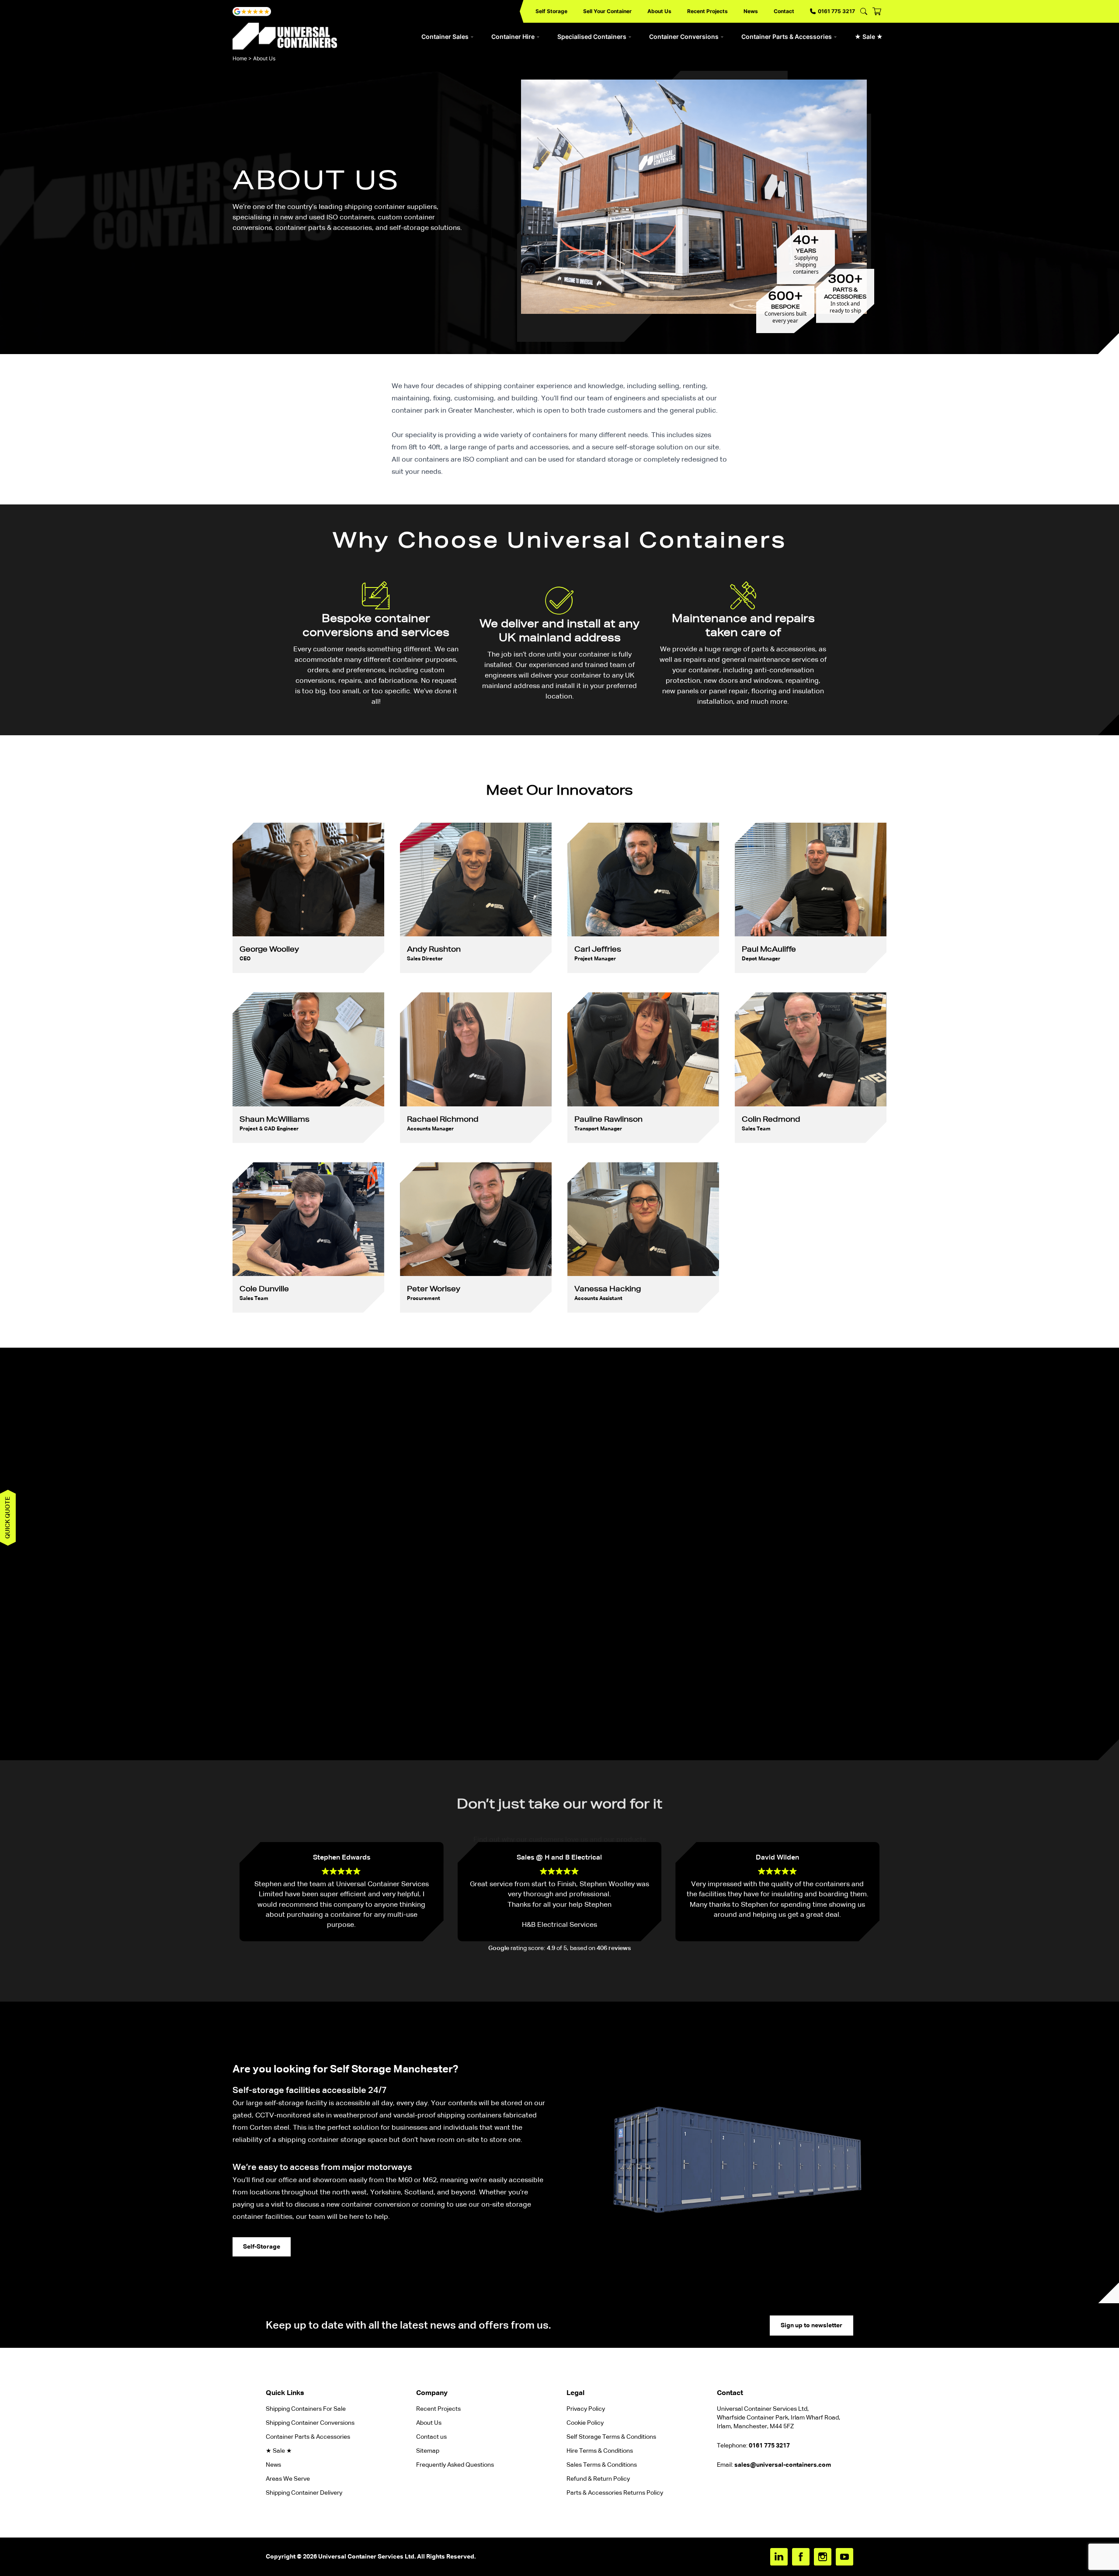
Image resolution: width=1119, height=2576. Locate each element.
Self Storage (551, 11)
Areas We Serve (288, 2479)
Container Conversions (684, 37)
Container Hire (513, 37)
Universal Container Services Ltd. (367, 2557)
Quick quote (8, 1518)
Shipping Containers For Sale (306, 2409)
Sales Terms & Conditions (602, 2465)
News (751, 11)
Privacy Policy (586, 2409)
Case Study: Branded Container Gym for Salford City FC (392, 1557)
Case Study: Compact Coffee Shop (604, 1552)
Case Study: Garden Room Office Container (501, 1552)
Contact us (431, 2437)
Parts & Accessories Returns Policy (615, 2493)
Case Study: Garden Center (821, 1552)
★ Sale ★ (869, 37)
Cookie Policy (585, 2423)
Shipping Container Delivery (304, 2493)
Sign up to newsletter (811, 2326)
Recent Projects (707, 11)
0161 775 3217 (836, 11)
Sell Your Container (607, 11)
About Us (659, 11)
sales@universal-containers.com (783, 2465)
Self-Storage (262, 2247)
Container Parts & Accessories (787, 37)
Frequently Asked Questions (455, 2465)
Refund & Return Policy (599, 2479)
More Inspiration (559, 1730)
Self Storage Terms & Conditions (611, 2437)
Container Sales (445, 37)
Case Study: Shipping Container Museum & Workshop (713, 1557)
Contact (784, 11)
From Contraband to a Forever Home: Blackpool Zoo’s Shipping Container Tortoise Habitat (280, 1563)
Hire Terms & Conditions (600, 2451)
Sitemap (428, 2451)
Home (240, 58)
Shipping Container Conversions (310, 2423)
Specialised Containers (592, 37)
